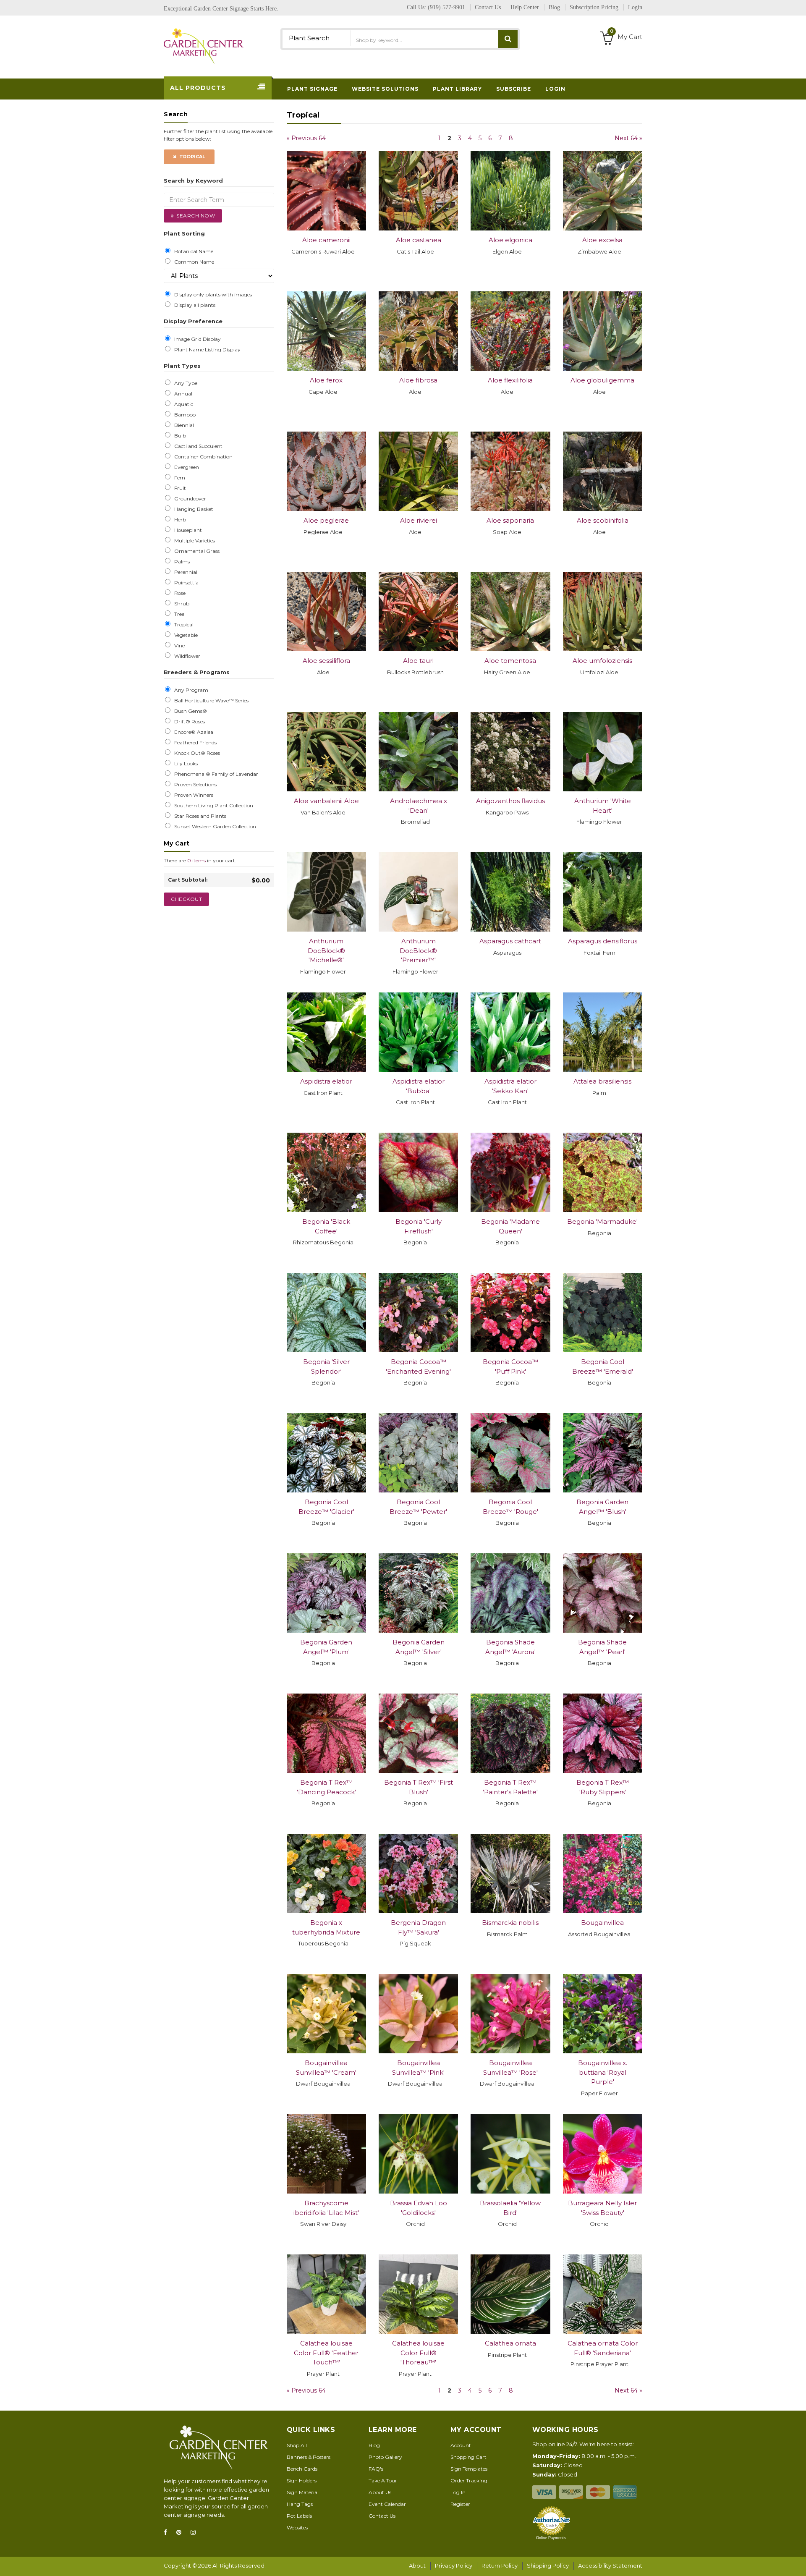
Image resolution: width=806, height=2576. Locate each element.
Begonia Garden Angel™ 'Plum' (326, 1647)
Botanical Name (192, 251)
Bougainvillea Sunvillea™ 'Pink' (418, 2068)
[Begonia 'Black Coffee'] (326, 1172)
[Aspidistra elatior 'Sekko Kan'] (510, 1032)
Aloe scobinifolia (603, 520)
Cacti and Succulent (197, 446)
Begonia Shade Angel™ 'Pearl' (602, 1647)
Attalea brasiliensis (602, 1081)
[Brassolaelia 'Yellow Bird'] (510, 2154)
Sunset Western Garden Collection (214, 827)
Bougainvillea (602, 1923)
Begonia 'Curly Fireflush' (419, 1226)
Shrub (181, 604)
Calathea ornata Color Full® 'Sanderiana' (603, 2348)
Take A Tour (383, 2480)
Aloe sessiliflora (326, 661)
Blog (374, 2445)
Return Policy (500, 2566)
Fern (178, 478)
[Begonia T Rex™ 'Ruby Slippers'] (603, 1733)
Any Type (184, 383)
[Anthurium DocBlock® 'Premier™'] (418, 892)
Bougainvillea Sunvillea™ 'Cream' (326, 2068)
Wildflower (186, 656)
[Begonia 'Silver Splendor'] (326, 1313)
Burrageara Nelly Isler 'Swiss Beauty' (602, 2208)
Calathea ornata (510, 2343)
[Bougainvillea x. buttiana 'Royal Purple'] (603, 2014)
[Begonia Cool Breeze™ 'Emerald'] (603, 1313)
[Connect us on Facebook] (168, 2533)
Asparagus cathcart (510, 941)
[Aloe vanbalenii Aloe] (326, 752)
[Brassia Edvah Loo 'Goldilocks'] (418, 2154)
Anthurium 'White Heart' (603, 806)
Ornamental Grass (196, 551)
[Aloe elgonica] (510, 191)
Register (460, 2504)
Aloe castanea (419, 240)
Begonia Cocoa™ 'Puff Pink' (510, 1367)
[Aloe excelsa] (603, 191)
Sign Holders (302, 2480)
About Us (380, 2492)
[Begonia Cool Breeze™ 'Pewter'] (418, 1453)
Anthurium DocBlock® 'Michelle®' (326, 950)
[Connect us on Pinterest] (181, 2533)
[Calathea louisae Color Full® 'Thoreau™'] (418, 2294)
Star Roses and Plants (199, 816)
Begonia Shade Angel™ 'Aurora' (510, 1647)
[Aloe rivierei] (418, 471)
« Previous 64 (306, 138)
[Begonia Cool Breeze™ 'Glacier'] (326, 1453)
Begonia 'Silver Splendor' (326, 1367)
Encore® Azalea (192, 732)
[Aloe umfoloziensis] (603, 611)
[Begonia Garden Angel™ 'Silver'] (418, 1593)
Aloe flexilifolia (510, 380)
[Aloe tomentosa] (510, 611)
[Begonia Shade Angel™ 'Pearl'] (603, 1593)
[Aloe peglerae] (326, 471)
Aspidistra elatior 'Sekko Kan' (510, 1086)
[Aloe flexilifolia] (510, 331)
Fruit (179, 488)
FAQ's (376, 2469)
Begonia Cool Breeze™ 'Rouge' (510, 1507)
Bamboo (184, 415)
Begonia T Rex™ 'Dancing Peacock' (326, 1787)
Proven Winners (192, 795)
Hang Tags (300, 2504)
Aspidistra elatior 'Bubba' (419, 1086)
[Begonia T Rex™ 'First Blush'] (418, 1733)
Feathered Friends (194, 743)
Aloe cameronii (326, 240)
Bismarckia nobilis (510, 1923)
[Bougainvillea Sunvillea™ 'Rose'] (510, 2014)
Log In (458, 2492)
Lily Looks (185, 764)
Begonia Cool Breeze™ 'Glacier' (326, 1507)
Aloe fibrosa (418, 380)
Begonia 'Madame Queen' (510, 1226)
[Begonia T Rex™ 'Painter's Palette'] (510, 1733)
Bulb (179, 436)
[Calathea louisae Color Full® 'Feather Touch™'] (326, 2294)
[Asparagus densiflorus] (603, 892)
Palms (181, 562)
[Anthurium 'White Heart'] (603, 752)
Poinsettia (185, 583)
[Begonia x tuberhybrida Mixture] (326, 1873)
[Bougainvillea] (603, 1873)
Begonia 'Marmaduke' (602, 1221)
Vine (178, 646)
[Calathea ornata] (510, 2294)
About (417, 2566)
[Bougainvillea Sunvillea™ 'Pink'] (418, 2014)
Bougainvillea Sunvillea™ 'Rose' (510, 2068)
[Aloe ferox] (326, 331)
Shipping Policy (548, 2566)
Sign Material (303, 2492)
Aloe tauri (418, 661)
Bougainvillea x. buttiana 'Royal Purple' (603, 2072)
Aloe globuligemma (602, 380)
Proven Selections (194, 785)
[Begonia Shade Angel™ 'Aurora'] (510, 1593)
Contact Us (382, 2516)
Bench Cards (302, 2469)
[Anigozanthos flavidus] (510, 752)
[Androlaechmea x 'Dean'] (418, 752)
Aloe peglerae (326, 520)
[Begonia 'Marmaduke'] (603, 1172)
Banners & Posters (309, 2457)
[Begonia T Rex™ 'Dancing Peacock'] (326, 1733)
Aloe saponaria (510, 520)
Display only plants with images (212, 295)
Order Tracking (469, 2480)
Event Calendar (387, 2504)
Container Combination (202, 457)
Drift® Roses (188, 722)
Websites (297, 2528)
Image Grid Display (196, 339)
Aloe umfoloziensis (602, 661)
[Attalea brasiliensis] (603, 1032)
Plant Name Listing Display (206, 350)
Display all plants (194, 305)
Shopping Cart (468, 2457)
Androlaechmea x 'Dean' (419, 806)
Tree (178, 614)
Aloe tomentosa (510, 661)
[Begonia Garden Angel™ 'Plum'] (326, 1593)
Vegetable (185, 635)
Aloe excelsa (602, 240)
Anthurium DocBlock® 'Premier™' (418, 950)
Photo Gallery (385, 2457)
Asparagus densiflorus (603, 941)
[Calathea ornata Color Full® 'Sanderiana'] (603, 2294)
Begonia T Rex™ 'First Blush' (419, 1787)
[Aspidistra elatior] (326, 1032)
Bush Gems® (189, 711)
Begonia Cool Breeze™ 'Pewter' (418, 1507)
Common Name (193, 262)
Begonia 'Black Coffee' (326, 1226)
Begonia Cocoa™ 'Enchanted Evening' (418, 1367)
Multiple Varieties (193, 541)
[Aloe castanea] (418, 191)
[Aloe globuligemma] (603, 331)
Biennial (183, 425)
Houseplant (187, 530)
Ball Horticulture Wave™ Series (210, 701)
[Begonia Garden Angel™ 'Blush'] (603, 1453)
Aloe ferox (326, 380)
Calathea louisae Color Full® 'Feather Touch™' (326, 2353)
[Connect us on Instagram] (196, 2533)
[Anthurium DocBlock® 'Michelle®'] (326, 892)
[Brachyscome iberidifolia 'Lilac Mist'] (326, 2154)
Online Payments (551, 2538)
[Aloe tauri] (418, 611)
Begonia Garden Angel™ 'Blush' (602, 1507)
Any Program (190, 690)
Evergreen (185, 467)
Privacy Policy (454, 2566)
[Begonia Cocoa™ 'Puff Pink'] (510, 1313)
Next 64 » (628, 138)
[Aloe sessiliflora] (326, 611)
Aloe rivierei (419, 520)
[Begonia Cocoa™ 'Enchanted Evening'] (418, 1313)
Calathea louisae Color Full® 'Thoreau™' (418, 2353)
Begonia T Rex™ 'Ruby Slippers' (603, 1787)
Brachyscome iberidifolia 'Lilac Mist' (326, 2208)
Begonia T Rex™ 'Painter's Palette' (510, 1787)
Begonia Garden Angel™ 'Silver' (419, 1647)
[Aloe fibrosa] (418, 331)
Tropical (191, 157)
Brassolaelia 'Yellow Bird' (510, 2208)
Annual (182, 394)
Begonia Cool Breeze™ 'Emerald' (603, 1367)
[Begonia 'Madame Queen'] (510, 1172)
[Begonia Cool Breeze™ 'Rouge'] (510, 1453)
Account (461, 2445)
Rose (179, 593)
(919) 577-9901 (446, 7)
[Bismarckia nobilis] (510, 1873)
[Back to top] (797, 2561)
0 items (196, 860)
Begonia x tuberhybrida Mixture (326, 1927)
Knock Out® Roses (196, 753)
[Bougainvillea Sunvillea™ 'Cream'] (326, 2014)
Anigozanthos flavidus (510, 801)
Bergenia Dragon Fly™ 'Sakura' (418, 1927)
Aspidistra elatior (326, 1081)
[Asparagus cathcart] (510, 892)
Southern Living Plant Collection (212, 806)
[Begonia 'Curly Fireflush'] (418, 1172)
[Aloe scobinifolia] (603, 471)
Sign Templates (469, 2469)
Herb (179, 520)
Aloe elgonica (510, 240)
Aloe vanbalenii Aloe (326, 801)
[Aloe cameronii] (326, 191)
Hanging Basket (192, 509)
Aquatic (182, 404)
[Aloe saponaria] (510, 471)
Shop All (297, 2445)
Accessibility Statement (610, 2566)
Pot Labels (299, 2516)
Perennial (184, 572)
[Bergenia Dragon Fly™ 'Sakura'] (418, 1873)
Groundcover (189, 499)
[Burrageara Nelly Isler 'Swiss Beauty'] (603, 2154)
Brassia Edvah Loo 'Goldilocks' (419, 2208)
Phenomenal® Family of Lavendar (215, 774)
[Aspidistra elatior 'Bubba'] (418, 1032)
